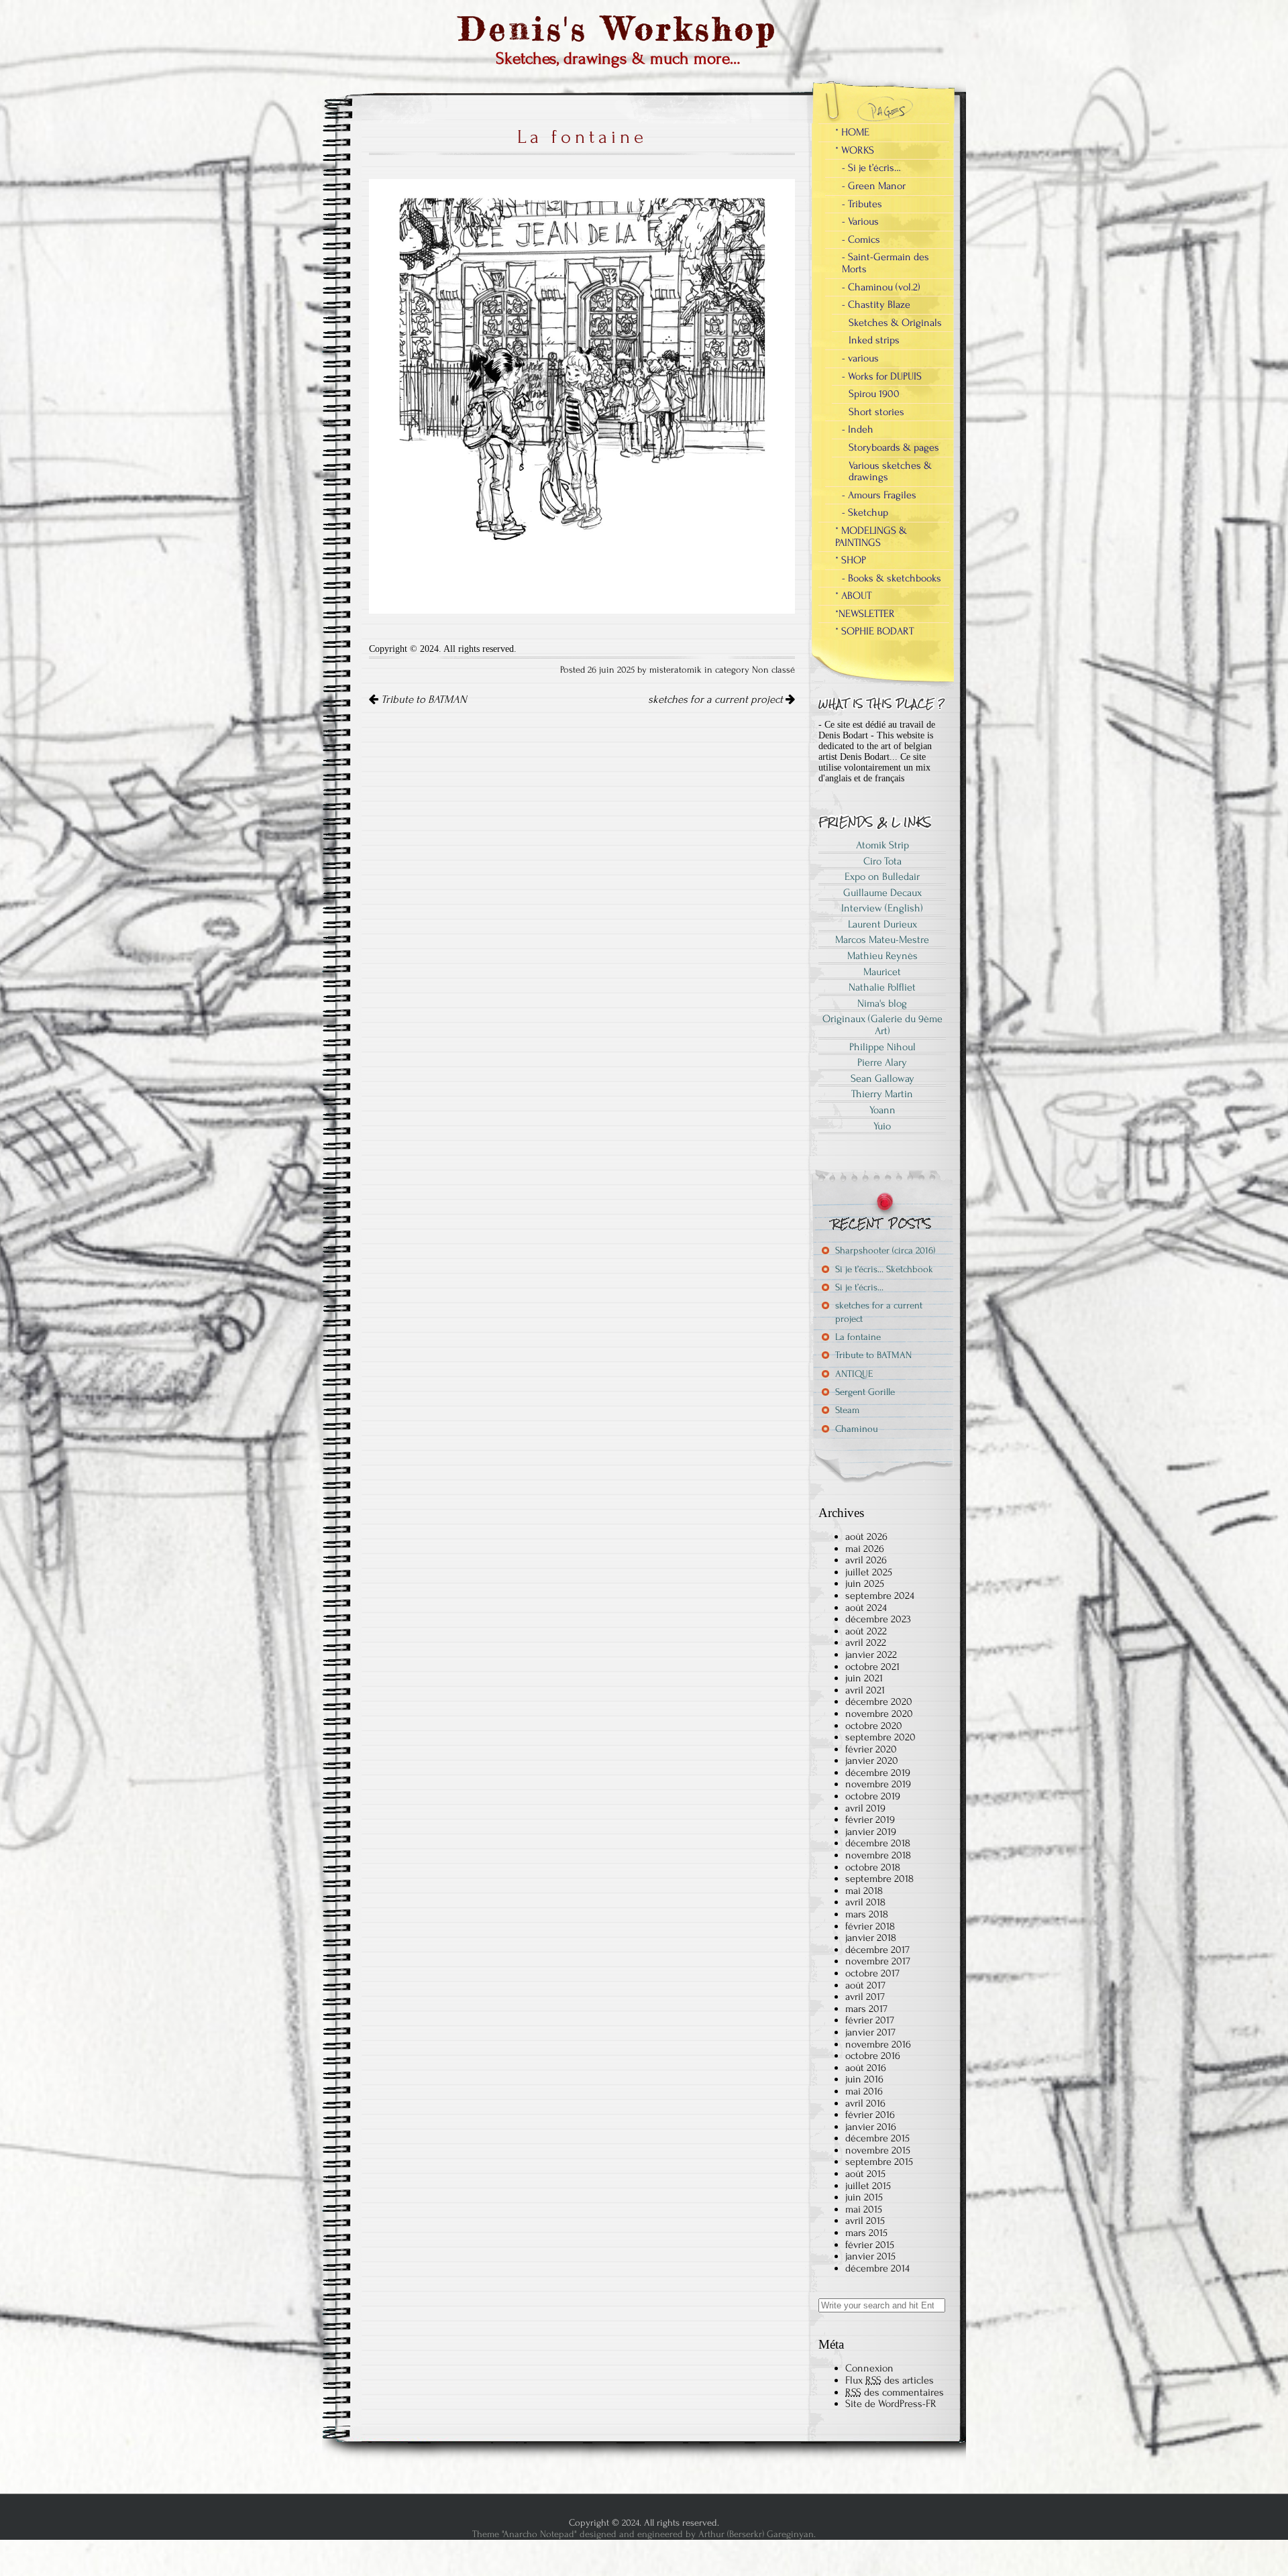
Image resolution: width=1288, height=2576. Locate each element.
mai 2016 (864, 2091)
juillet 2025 (869, 1572)
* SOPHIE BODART (874, 631)
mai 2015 (864, 2209)
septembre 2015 (879, 2162)
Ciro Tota (882, 861)
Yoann (882, 1110)
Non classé (773, 670)
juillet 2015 (868, 2186)
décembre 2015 (877, 2138)
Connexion (869, 2368)
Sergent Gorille (865, 1392)
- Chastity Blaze (876, 304)
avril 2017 (865, 1997)
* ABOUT (853, 596)
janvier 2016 (871, 2127)
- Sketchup (865, 512)
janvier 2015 (870, 2256)
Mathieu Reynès (882, 956)
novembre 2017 (878, 1961)
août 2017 (865, 1985)
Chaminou (857, 1429)
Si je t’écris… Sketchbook (884, 1269)
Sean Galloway (882, 1078)
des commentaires (895, 2392)
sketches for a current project (717, 699)
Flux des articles (890, 2380)
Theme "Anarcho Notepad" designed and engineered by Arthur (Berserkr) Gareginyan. (644, 2534)
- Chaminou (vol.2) (881, 287)
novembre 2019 (878, 1784)
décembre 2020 (879, 1701)
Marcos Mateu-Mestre (882, 940)
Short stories (876, 412)
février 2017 (870, 2020)
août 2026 (866, 1536)
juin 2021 (864, 1678)
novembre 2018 (878, 1855)
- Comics (861, 239)
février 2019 (870, 1819)
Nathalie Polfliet (882, 987)
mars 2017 (866, 2009)
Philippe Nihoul (882, 1047)
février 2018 (870, 1926)
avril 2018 (865, 1902)
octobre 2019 (873, 1796)
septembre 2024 (880, 1595)
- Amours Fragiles (879, 495)
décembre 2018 (878, 1843)
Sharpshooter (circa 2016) (885, 1250)
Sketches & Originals (895, 323)
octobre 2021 (872, 1667)
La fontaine (858, 1337)
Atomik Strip (882, 845)
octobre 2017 (872, 1973)
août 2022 (866, 1631)
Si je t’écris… (859, 1287)
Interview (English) (882, 908)
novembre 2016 (878, 2044)
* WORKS (855, 150)
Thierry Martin (882, 1094)
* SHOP (851, 560)
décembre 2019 (878, 1773)
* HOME (852, 132)
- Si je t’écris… (871, 168)
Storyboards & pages (894, 447)
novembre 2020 (879, 1714)
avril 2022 (866, 1642)
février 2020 (871, 1749)
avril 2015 (865, 2221)
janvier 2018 (871, 1938)
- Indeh (858, 429)
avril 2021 (865, 1690)
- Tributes (862, 204)
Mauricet (882, 972)
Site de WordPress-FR (891, 2404)
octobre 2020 (874, 1726)
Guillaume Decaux (882, 893)
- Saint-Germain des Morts (885, 263)
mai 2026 (865, 1549)
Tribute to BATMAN (423, 699)
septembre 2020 (880, 1737)
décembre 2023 (878, 1619)
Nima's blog (882, 1003)
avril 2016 (865, 2103)
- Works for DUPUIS (882, 376)
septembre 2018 (879, 1879)
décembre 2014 (877, 2268)
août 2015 (865, 2174)
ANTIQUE (854, 1374)
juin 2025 (865, 1583)
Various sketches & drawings (890, 471)
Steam (848, 1410)
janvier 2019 (871, 1832)
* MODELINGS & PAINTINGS (871, 537)
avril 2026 (866, 1560)
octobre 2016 (873, 2056)
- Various (860, 221)
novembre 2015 (878, 2150)
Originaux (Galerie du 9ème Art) (882, 1025)
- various (860, 358)
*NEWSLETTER (865, 614)
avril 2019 (865, 1808)
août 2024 (866, 1608)
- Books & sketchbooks (892, 578)
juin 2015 (864, 2197)
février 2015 (870, 2245)
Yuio (882, 1126)
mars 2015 (866, 2233)
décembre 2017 (877, 1950)
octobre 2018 (873, 1867)
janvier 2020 (872, 1760)
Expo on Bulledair (882, 877)
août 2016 (866, 2068)
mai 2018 (864, 1891)
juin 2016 (864, 2079)
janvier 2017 (870, 2032)
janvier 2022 (871, 1655)
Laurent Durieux (882, 924)
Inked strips (874, 340)
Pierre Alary (882, 1062)
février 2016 (870, 2115)
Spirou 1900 (874, 394)
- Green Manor (874, 186)
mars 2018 (867, 1914)
